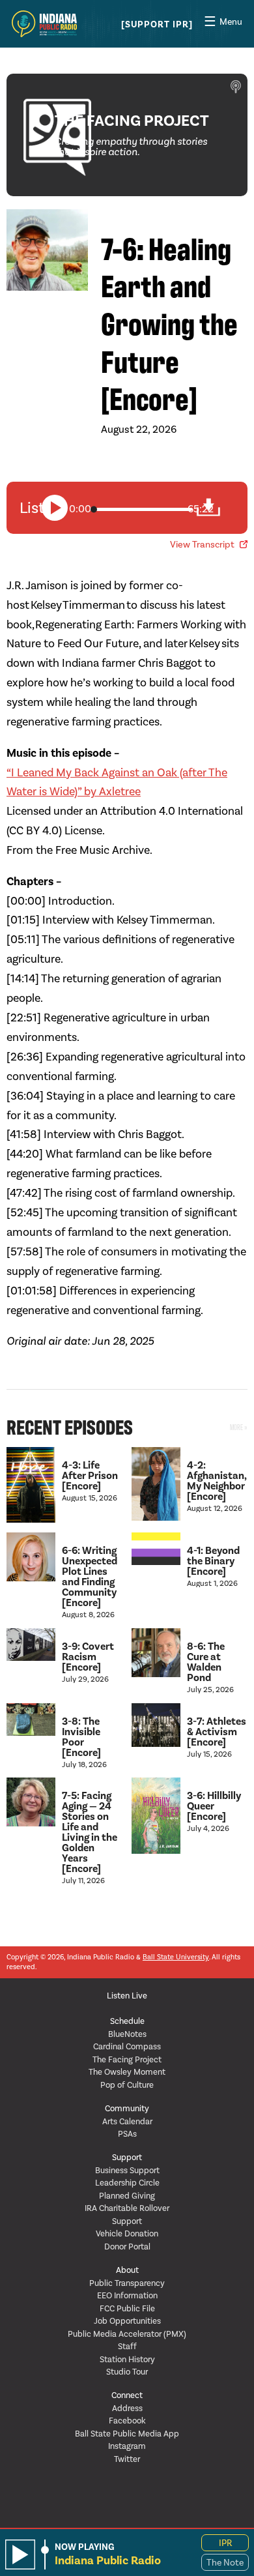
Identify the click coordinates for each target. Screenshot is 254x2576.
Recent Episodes (70, 1426)
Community (127, 2108)
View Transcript (202, 545)
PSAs (127, 2134)
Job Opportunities (127, 2321)
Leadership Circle (127, 2183)
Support (127, 2157)
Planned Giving (127, 2196)
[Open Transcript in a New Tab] (244, 544)
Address (127, 2408)
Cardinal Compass (127, 2046)
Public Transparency (127, 2283)
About (127, 2270)
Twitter (127, 2459)
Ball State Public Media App (127, 2434)
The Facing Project (127, 2059)
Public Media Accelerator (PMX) (127, 2334)
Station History (127, 2359)
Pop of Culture (127, 2085)
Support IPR (157, 25)
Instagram (127, 2446)
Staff (127, 2346)
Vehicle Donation (127, 2233)
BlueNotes (127, 2034)
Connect (127, 2395)
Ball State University (176, 1957)
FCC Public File (127, 2308)
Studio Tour (127, 2372)
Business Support (127, 2170)
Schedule (127, 2021)
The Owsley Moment (127, 2072)
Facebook (127, 2421)
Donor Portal (127, 2247)
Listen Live (127, 1996)
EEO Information (127, 2295)
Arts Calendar (127, 2121)
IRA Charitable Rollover (127, 2208)
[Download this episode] (215, 507)
